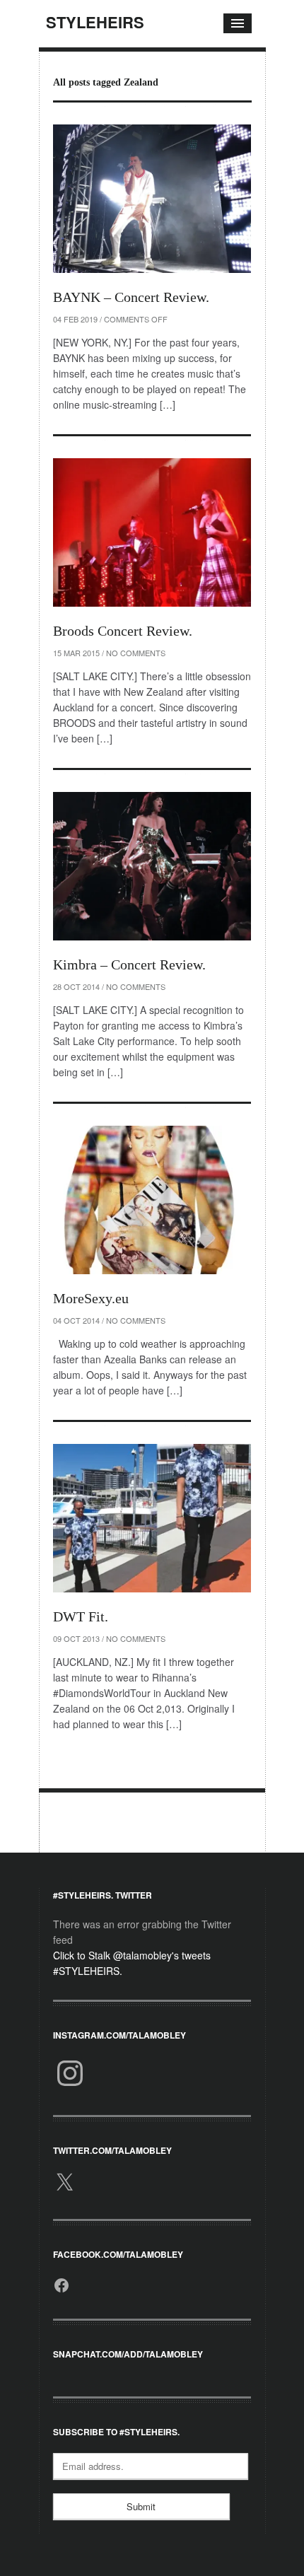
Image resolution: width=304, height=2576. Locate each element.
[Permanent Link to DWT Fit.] (152, 1518)
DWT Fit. (81, 1616)
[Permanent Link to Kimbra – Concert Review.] (152, 866)
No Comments (136, 653)
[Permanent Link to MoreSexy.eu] (152, 1200)
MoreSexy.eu (91, 1298)
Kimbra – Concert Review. (129, 964)
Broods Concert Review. (123, 631)
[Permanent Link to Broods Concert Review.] (152, 532)
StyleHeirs (95, 22)
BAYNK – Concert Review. (131, 297)
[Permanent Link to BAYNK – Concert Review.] (152, 199)
